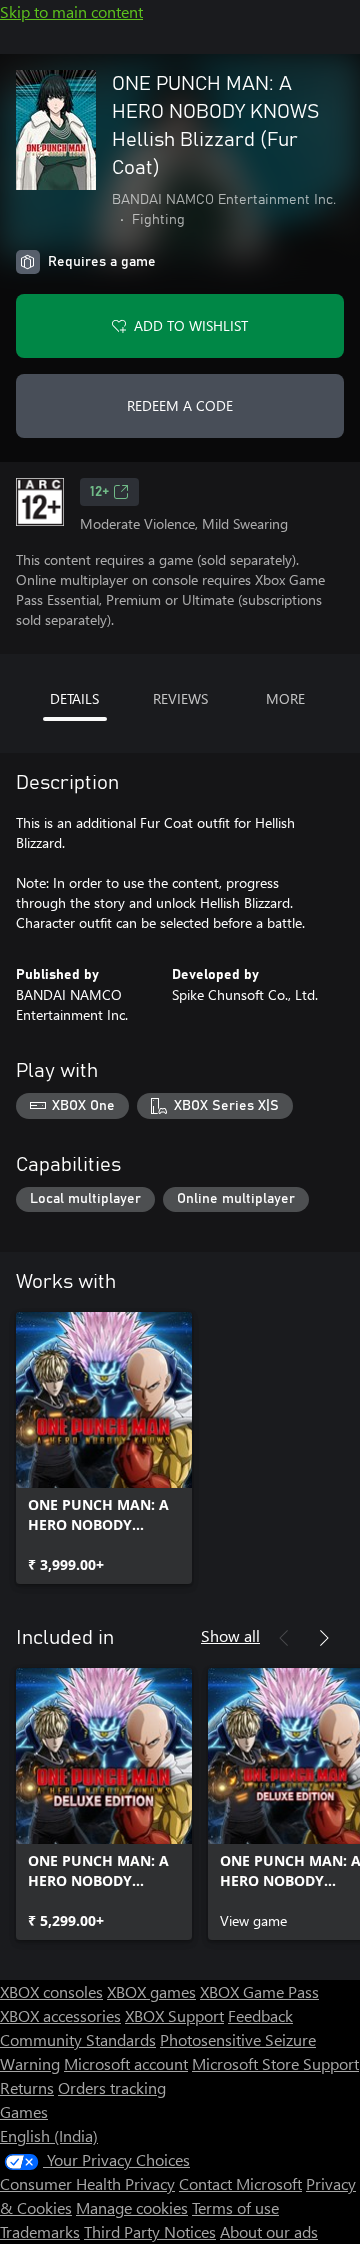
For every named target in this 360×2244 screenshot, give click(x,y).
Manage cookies (132, 2207)
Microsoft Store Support (275, 2063)
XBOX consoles (51, 1991)
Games (24, 2111)
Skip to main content (71, 11)
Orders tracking (112, 2087)
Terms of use (235, 2207)
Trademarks (40, 2231)
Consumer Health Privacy (87, 2183)
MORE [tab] (285, 698)
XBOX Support (174, 2015)
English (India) (49, 2135)
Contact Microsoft (240, 2183)
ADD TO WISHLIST (191, 325)
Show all (230, 1635)
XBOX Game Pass (259, 1991)
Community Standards (78, 2039)
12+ (99, 492)
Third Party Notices (150, 2231)
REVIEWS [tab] (180, 698)
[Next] (324, 1638)
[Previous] (284, 1638)
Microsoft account (126, 2063)
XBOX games (151, 1991)
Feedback (260, 2015)
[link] (104, 1448)
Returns (27, 2087)
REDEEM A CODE (180, 405)
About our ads (269, 2231)
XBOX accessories (60, 2015)
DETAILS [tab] (74, 698)
